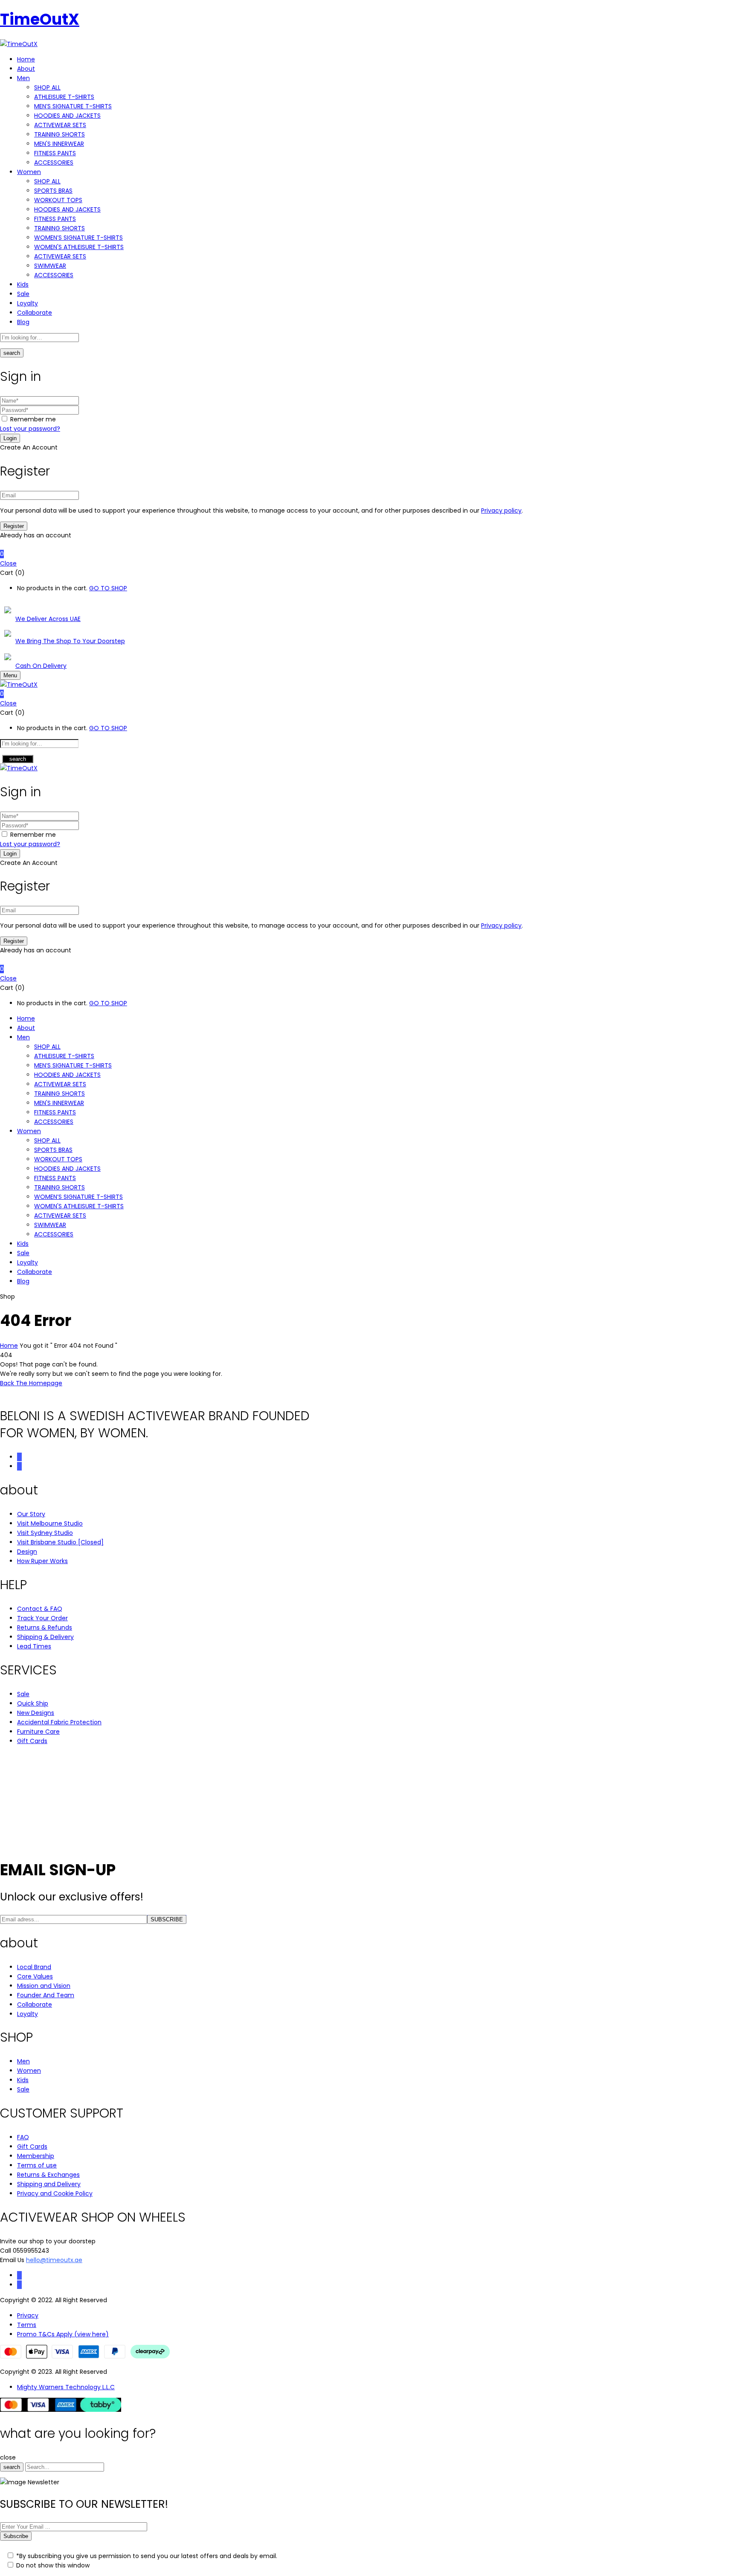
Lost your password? (30, 429)
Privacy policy (501, 511)
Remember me (33, 419)
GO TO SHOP (108, 588)
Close (8, 563)
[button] (368, 554)
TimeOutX (40, 19)
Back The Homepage (31, 1383)
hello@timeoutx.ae (54, 2260)
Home (9, 1346)
